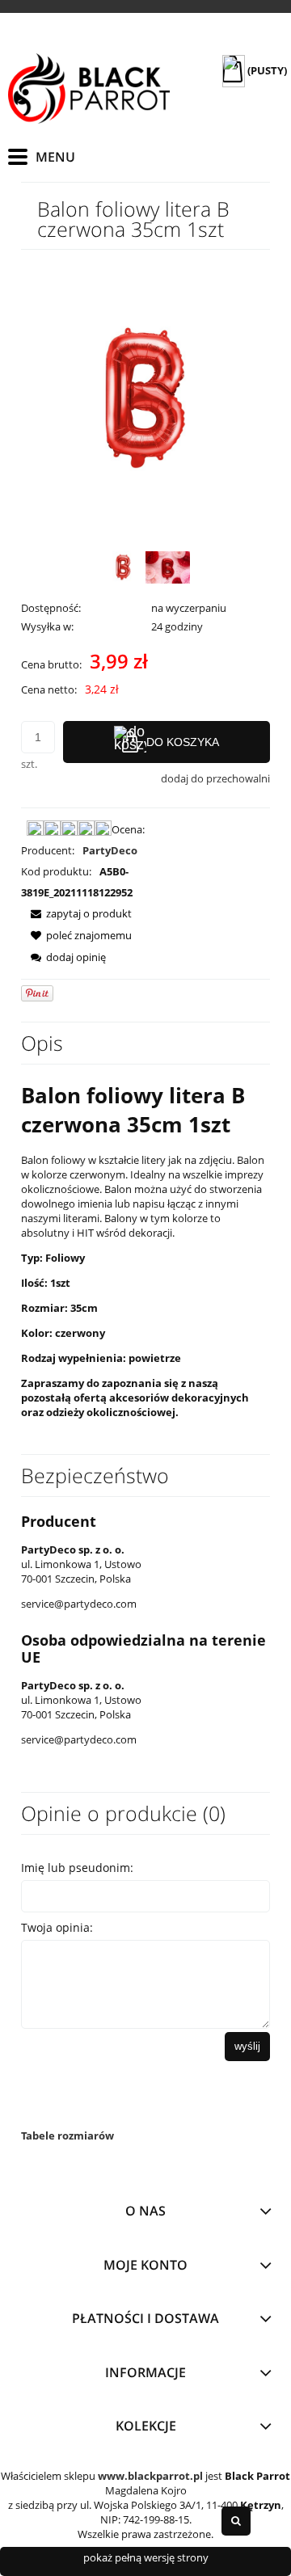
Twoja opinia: (57, 1927)
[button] (76, 913)
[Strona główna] (89, 89)
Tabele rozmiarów (67, 2135)
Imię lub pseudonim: (77, 1868)
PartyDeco (110, 850)
